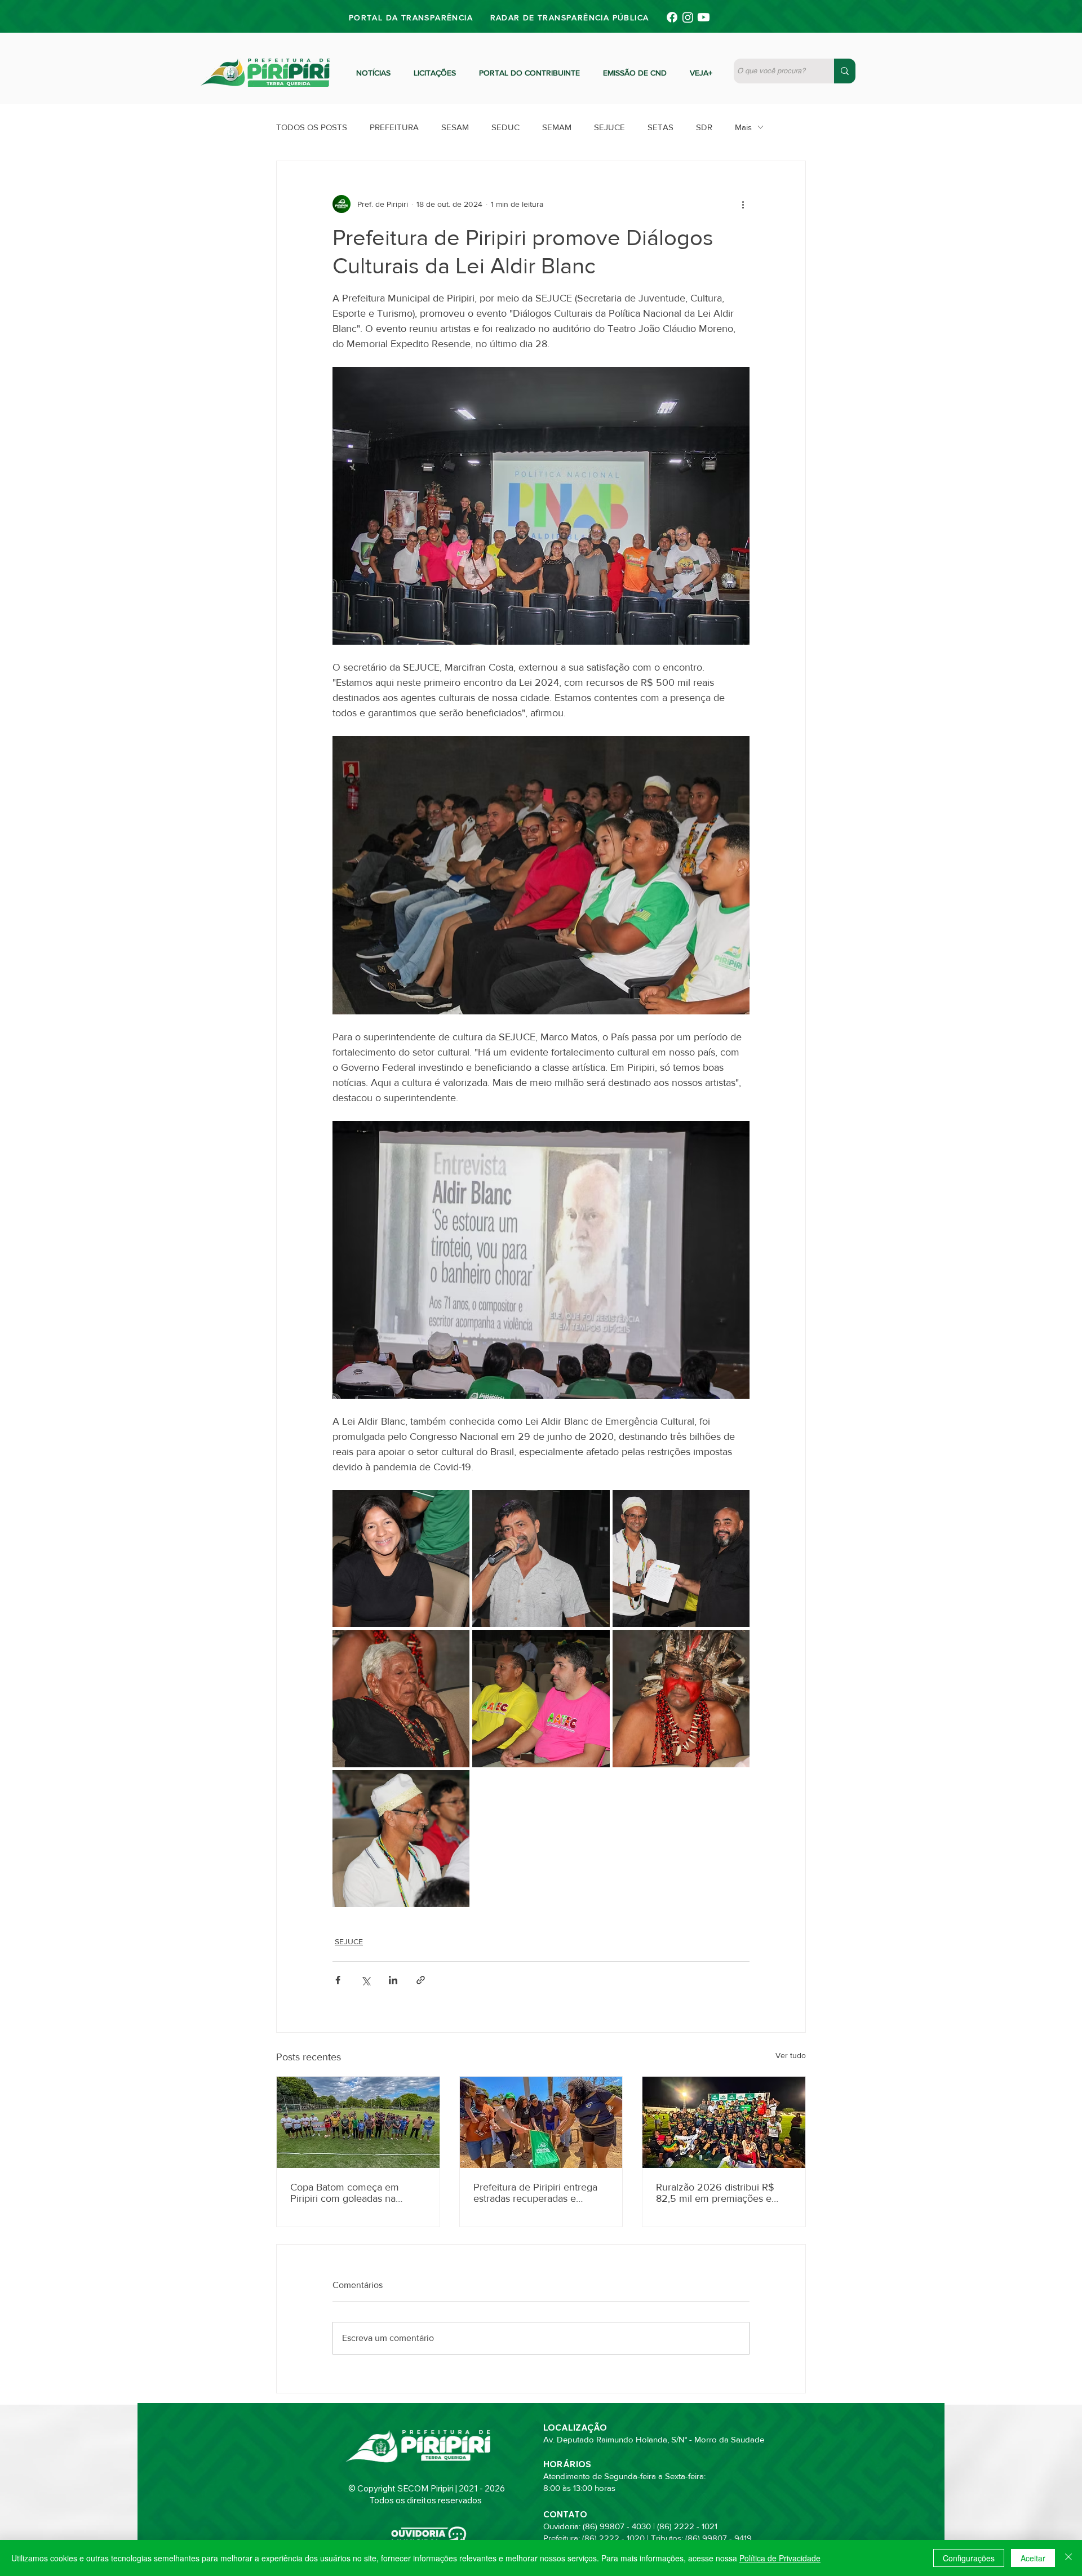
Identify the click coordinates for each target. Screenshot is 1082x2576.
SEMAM (557, 127)
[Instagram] (688, 17)
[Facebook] (672, 17)
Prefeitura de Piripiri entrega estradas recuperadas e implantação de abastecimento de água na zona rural (540, 2193)
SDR (704, 127)
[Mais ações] (743, 204)
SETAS (660, 127)
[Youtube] (704, 17)
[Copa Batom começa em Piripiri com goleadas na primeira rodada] (358, 2122)
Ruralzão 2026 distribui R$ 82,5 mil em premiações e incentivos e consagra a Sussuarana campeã (715, 2193)
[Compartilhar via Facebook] (338, 1980)
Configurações (969, 2558)
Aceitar (1033, 2558)
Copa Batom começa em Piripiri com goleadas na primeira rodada (345, 2193)
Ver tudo (791, 2055)
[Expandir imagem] (401, 1559)
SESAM (455, 127)
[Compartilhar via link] (421, 1980)
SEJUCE (609, 127)
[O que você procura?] (845, 71)
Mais (743, 127)
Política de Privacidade (780, 2558)
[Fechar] (1068, 2558)
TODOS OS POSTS (312, 127)
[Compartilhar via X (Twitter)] (365, 1980)
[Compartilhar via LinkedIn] (393, 1980)
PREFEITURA (394, 127)
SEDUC (505, 127)
